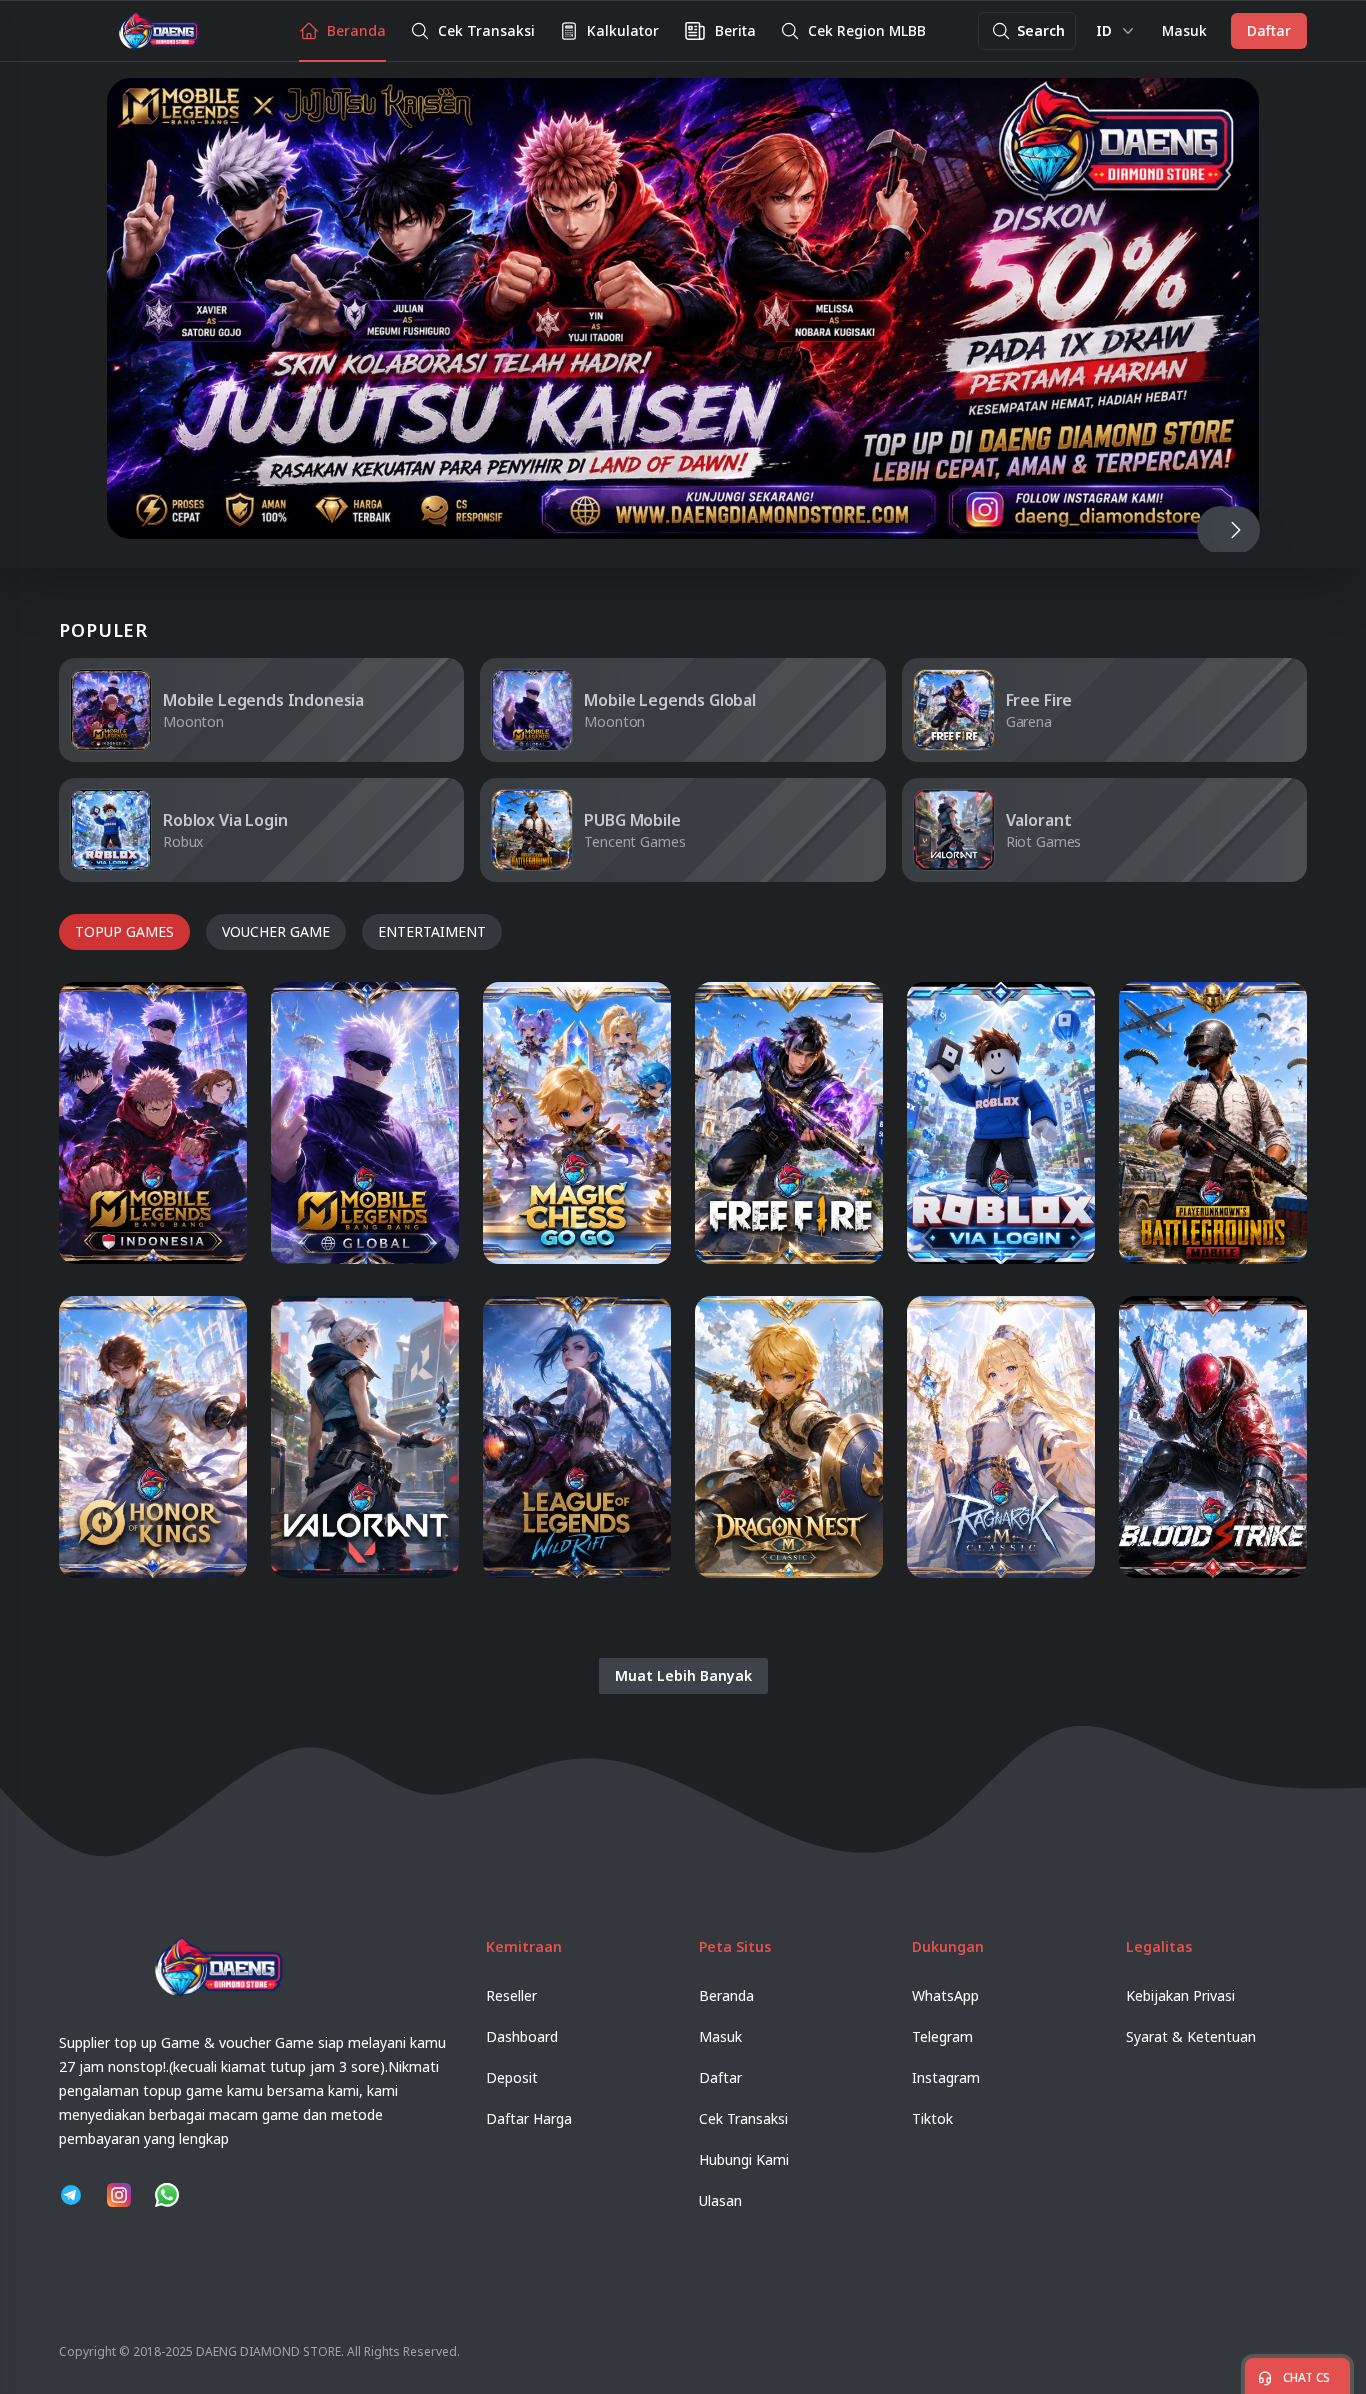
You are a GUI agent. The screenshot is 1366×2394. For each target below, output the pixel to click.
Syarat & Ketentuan (1191, 2036)
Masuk (1184, 30)
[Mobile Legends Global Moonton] (365, 1123)
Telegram (942, 2036)
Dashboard (522, 2036)
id (1104, 30)
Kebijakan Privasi (1180, 1995)
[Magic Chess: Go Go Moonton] (577, 1123)
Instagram (946, 2077)
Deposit (512, 2077)
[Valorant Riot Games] (365, 1437)
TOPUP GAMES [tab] (124, 931)
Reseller (511, 1995)
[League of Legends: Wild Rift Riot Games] (577, 1437)
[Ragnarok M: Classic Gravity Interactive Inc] (1001, 1437)
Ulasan (720, 2200)
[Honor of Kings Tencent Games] (153, 1437)
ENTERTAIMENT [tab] (432, 931)
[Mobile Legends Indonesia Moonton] (153, 1123)
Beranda (726, 1995)
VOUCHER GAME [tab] (276, 931)
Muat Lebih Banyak (683, 1675)
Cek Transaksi (743, 2118)
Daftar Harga (529, 2118)
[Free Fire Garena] (789, 1123)
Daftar (1269, 30)
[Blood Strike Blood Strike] (1213, 1437)
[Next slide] (1235, 530)
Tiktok (932, 2118)
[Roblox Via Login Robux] (1001, 1123)
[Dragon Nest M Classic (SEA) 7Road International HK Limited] (789, 1437)
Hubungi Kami (744, 2159)
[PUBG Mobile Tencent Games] (1213, 1123)
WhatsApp (945, 1995)
